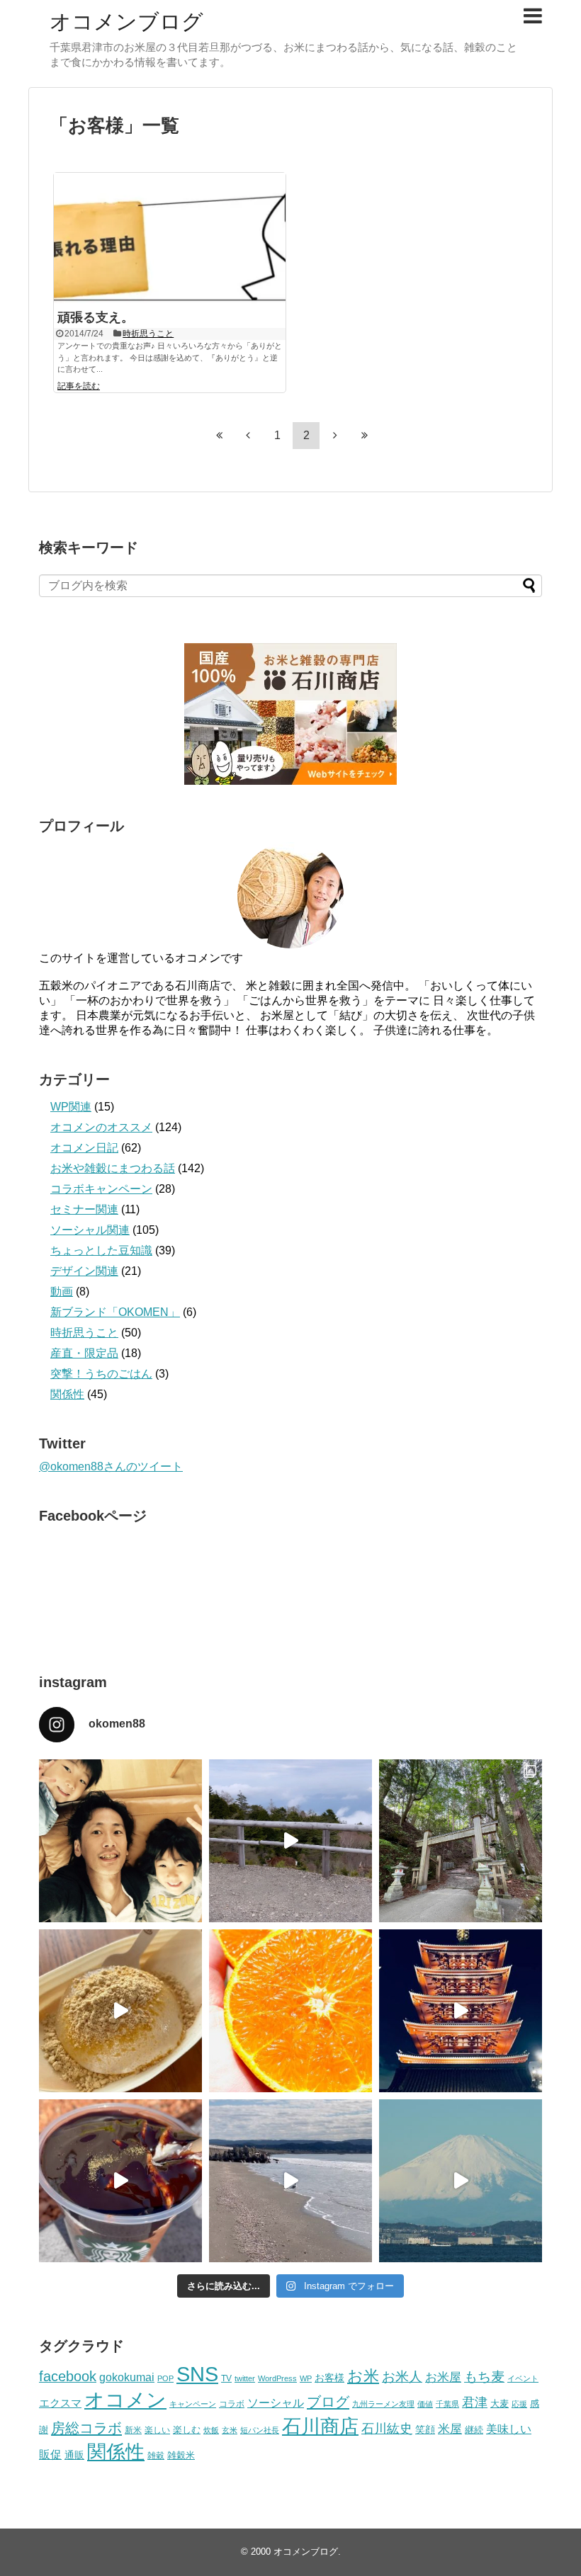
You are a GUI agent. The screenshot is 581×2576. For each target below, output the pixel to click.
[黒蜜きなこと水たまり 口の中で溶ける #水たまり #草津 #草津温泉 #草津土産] (120, 2011)
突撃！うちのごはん (101, 1374)
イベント (523, 2378)
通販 (74, 2455)
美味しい (509, 2429)
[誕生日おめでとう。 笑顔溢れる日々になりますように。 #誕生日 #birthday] (120, 1841)
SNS (197, 2374)
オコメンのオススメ (101, 1127)
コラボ (232, 2404)
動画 (62, 1292)
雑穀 (156, 2456)
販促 (50, 2455)
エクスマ (60, 2403)
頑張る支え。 (96, 317)
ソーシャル (276, 2402)
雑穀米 (181, 2455)
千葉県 (447, 2404)
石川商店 (320, 2427)
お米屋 (443, 2377)
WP (306, 2378)
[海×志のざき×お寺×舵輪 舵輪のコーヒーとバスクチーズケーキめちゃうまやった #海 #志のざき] (290, 2181)
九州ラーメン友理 (383, 2404)
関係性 (67, 1394)
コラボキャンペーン (101, 1189)
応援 (519, 2404)
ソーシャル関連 (90, 1230)
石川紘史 (387, 2429)
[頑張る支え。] (170, 238)
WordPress (277, 2378)
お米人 (402, 2377)
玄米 (230, 2430)
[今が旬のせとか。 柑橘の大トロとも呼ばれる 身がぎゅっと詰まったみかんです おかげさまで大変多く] (290, 2011)
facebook (68, 2376)
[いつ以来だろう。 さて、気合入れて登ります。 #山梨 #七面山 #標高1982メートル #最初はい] (461, 1841)
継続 (474, 2430)
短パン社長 (260, 2430)
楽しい (157, 2430)
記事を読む (79, 386)
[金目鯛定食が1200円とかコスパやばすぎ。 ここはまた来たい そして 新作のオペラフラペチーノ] (120, 2181)
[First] (219, 435)
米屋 (450, 2429)
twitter (245, 2378)
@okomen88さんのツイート (111, 1466)
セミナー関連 (84, 1209)
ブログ (328, 2402)
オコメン (125, 2400)
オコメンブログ (126, 22)
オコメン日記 (84, 1148)
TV (226, 2378)
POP (165, 2378)
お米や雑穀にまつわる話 (113, 1168)
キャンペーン (193, 2404)
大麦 (500, 2404)
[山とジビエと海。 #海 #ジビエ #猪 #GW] (290, 1841)
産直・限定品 (84, 1353)
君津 (475, 2402)
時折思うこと (148, 334)
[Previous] (248, 435)
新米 (133, 2430)
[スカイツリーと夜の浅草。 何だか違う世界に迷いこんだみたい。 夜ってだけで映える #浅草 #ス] (461, 2011)
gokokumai (127, 2377)
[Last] (364, 435)
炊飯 (211, 2430)
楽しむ (187, 2430)
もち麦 (484, 2377)
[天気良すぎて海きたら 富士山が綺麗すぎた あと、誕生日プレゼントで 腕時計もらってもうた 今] (461, 2181)
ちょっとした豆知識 (101, 1250)
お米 (363, 2376)
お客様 (329, 2378)
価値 (425, 2404)
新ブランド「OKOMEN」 (115, 1312)
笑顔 (425, 2429)
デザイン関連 (84, 1271)
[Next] (335, 435)
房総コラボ (86, 2428)
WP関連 (71, 1107)
